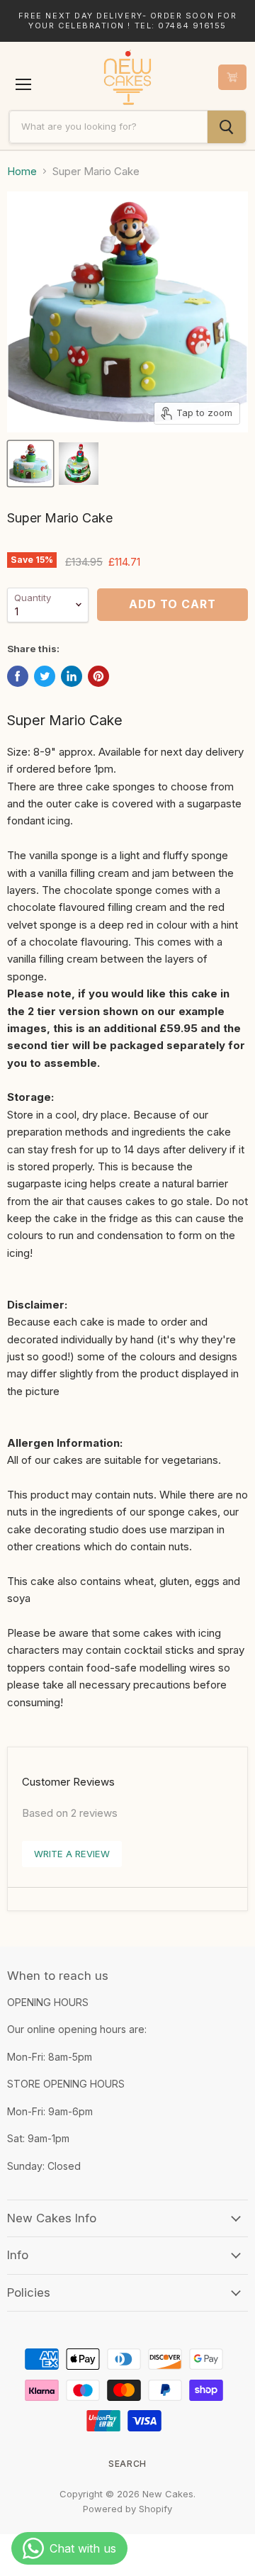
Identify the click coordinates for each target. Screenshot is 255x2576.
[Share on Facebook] (18, 676)
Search (127, 2464)
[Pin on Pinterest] (98, 676)
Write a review (72, 1854)
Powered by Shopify (127, 2509)
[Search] (227, 127)
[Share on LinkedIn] (72, 676)
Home (22, 171)
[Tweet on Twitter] (45, 676)
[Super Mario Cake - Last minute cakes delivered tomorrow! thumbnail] (30, 464)
